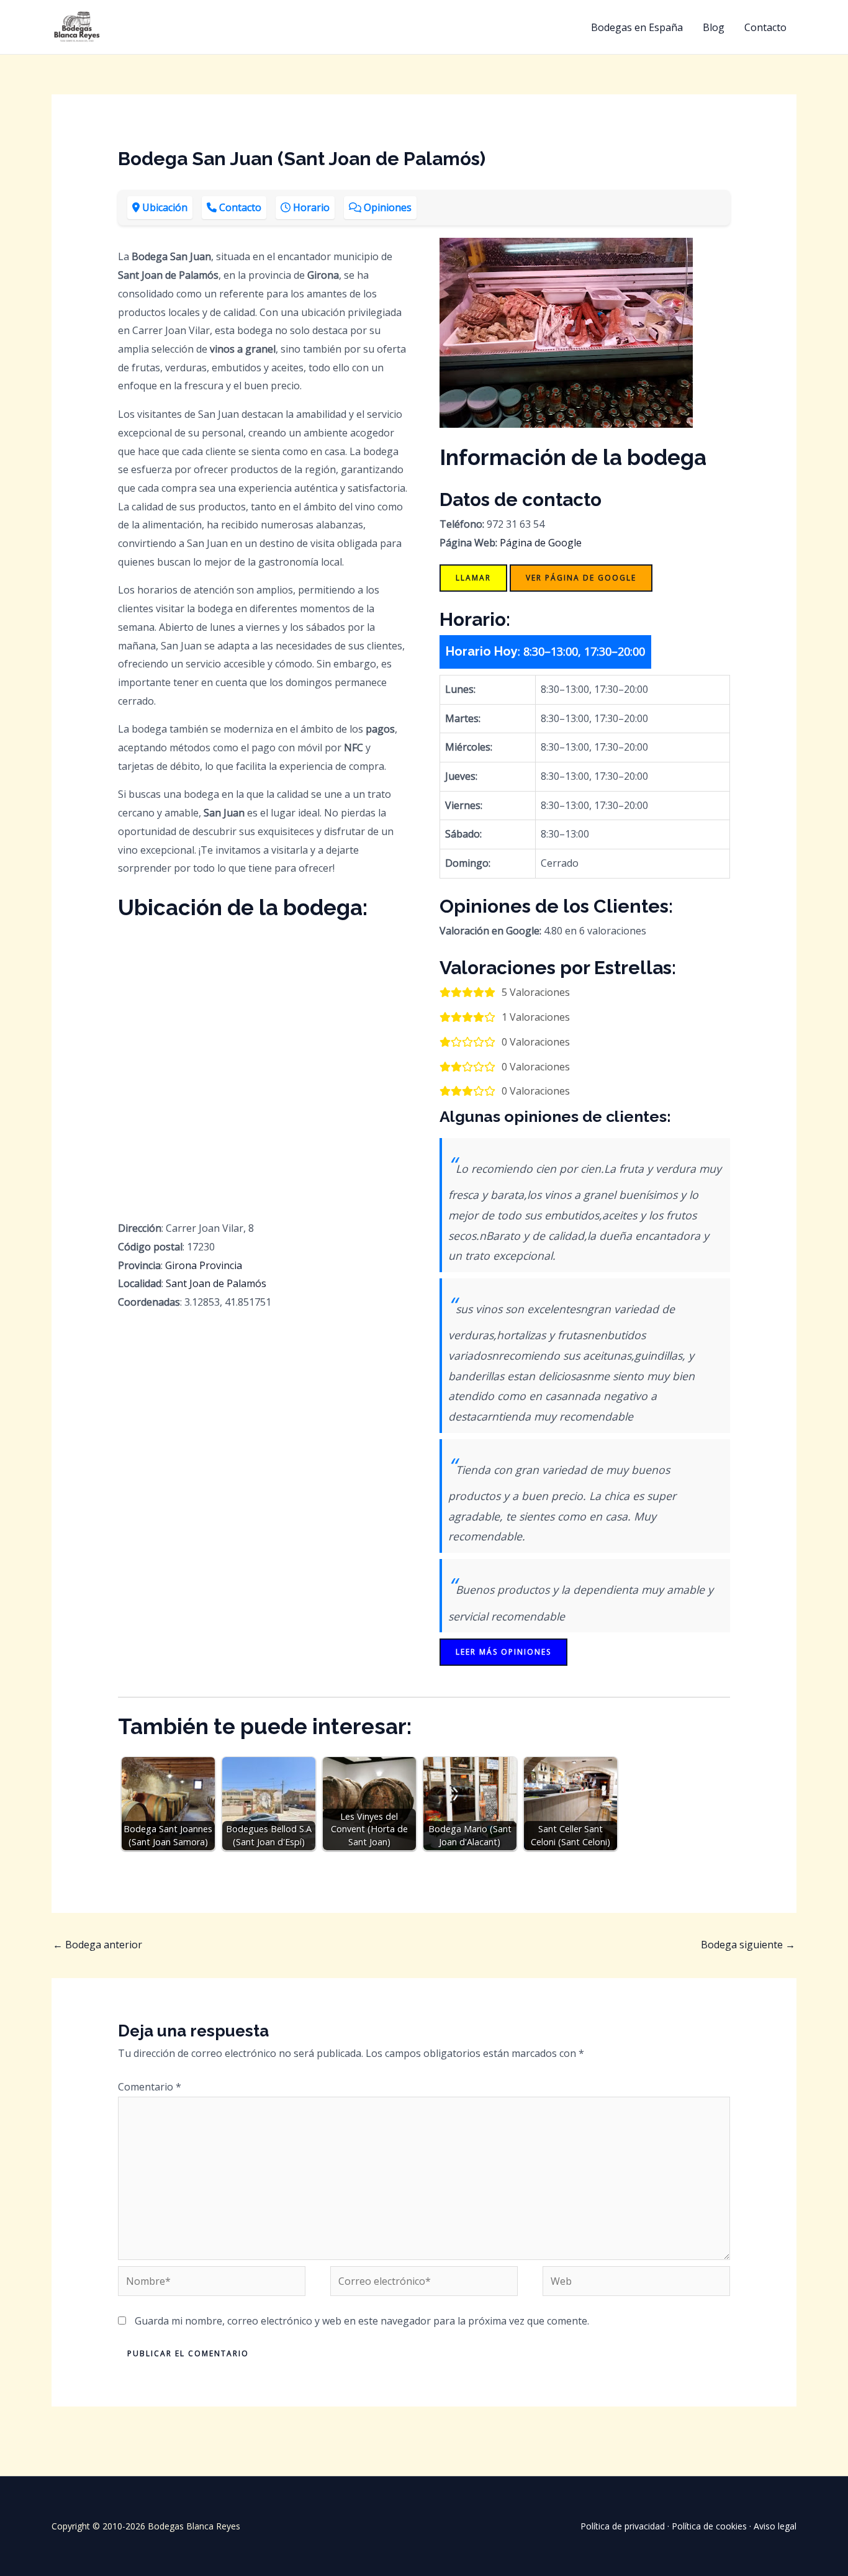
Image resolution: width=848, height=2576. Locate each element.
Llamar (473, 578)
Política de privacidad (623, 2526)
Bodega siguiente (748, 1945)
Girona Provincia (204, 1265)
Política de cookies (709, 2526)
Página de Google (541, 543)
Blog (714, 27)
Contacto (765, 27)
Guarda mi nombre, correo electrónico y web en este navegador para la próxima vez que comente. (362, 2321)
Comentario (150, 2087)
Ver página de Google (581, 578)
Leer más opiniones (503, 1652)
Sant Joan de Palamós (216, 1283)
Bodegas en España (637, 27)
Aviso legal (775, 2526)
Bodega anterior (97, 1945)
